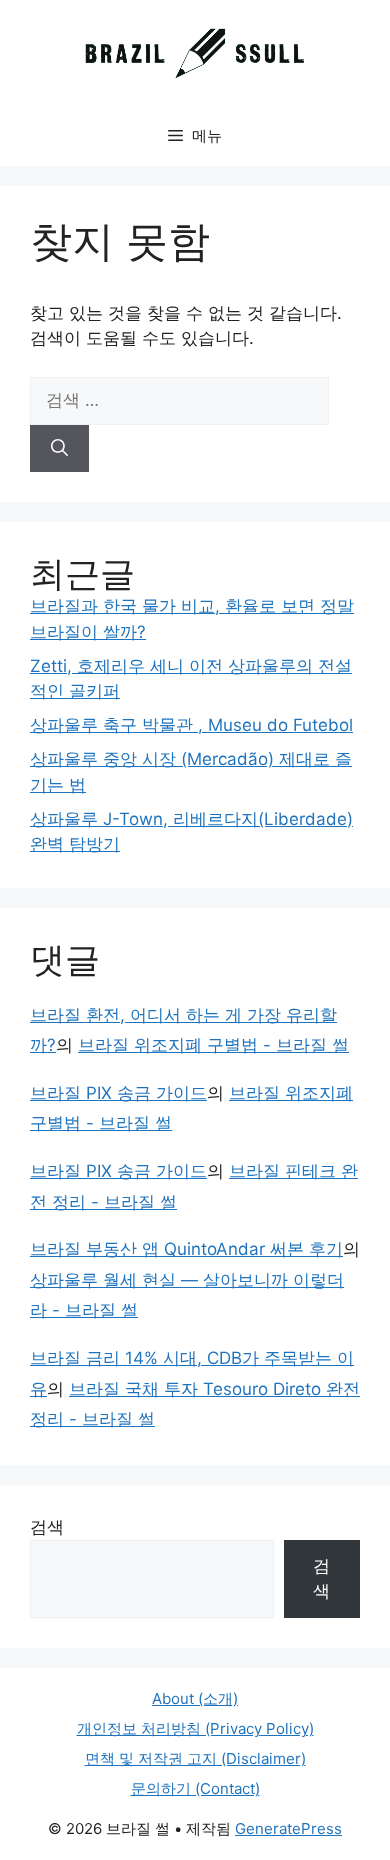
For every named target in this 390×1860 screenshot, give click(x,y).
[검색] (59, 449)
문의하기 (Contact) (195, 1788)
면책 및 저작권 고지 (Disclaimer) (195, 1758)
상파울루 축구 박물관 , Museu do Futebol (191, 725)
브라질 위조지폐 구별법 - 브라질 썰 (213, 1045)
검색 (47, 1527)
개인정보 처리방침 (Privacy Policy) (195, 1728)
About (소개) (195, 1698)
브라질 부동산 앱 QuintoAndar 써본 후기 (186, 1249)
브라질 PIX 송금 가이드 (118, 1093)
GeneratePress (288, 1828)
